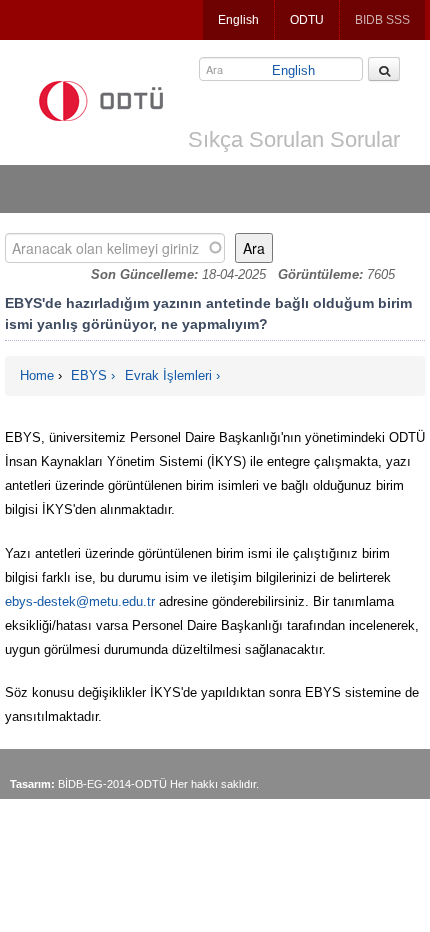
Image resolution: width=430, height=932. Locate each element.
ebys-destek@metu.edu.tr (80, 601)
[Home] (101, 101)
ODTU (307, 20)
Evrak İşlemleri (168, 375)
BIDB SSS (382, 20)
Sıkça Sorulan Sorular (294, 139)
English (238, 20)
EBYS (89, 375)
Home (37, 375)
